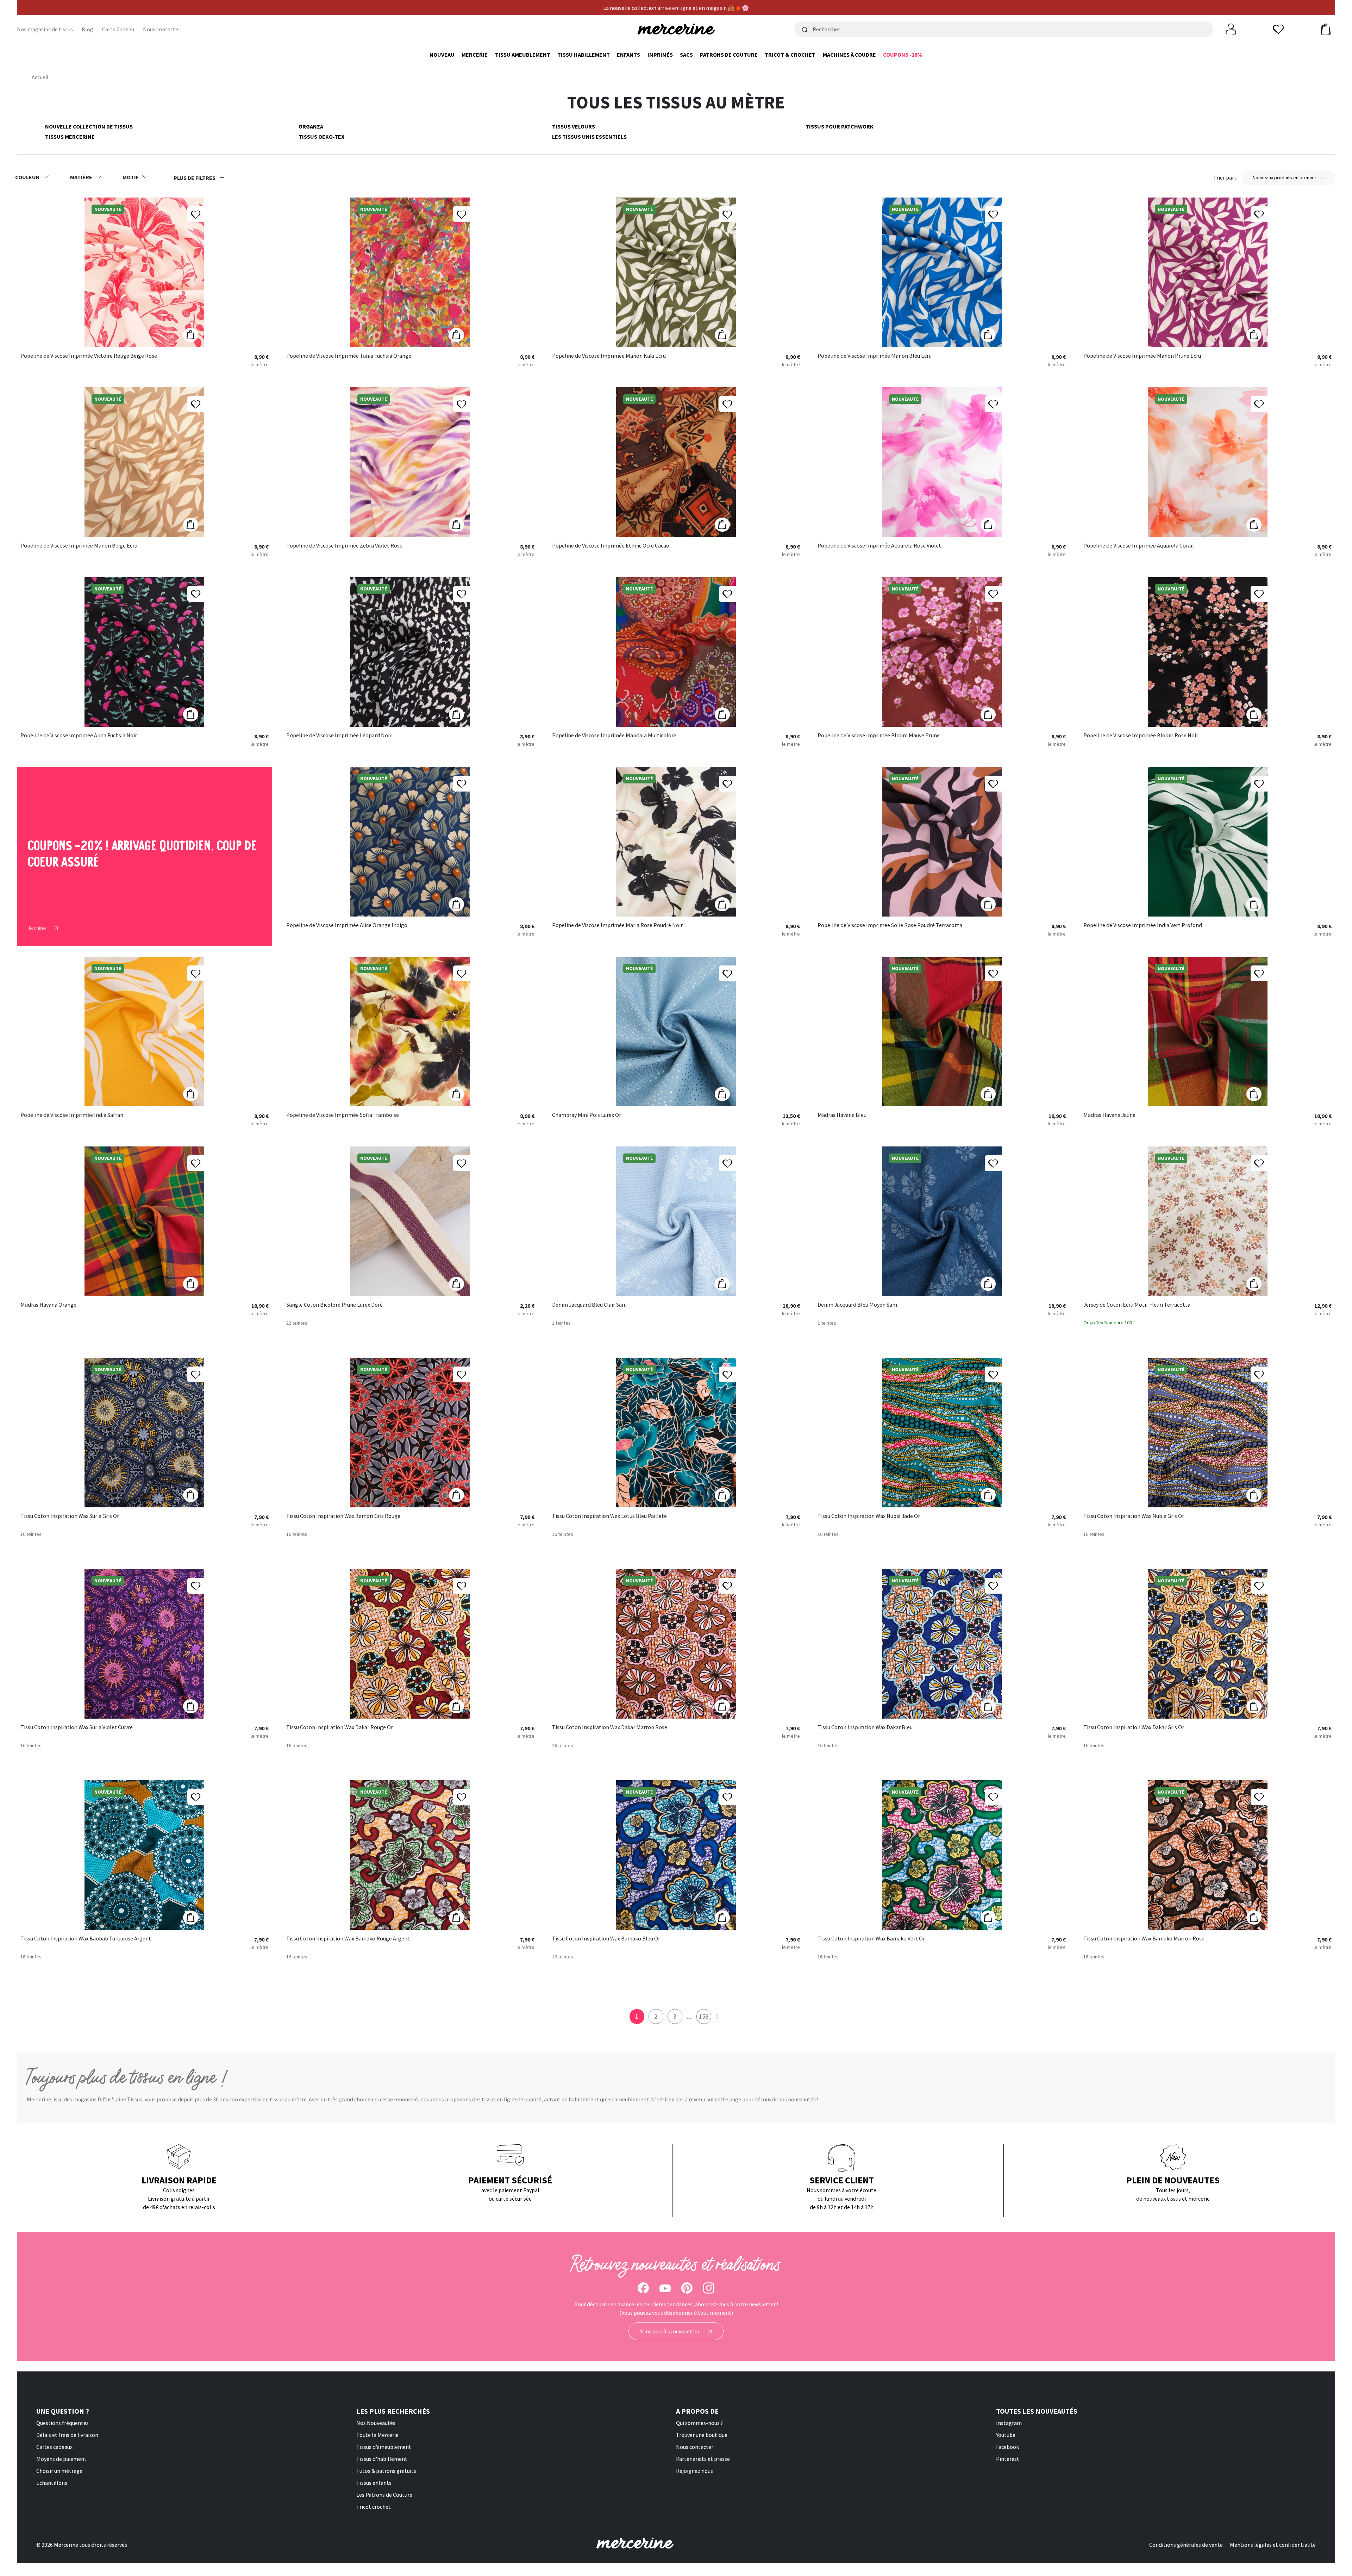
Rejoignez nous (694, 2471)
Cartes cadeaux (54, 2447)
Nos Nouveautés (376, 2423)
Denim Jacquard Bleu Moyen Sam (857, 1305)
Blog (87, 29)
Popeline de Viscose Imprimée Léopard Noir (339, 736)
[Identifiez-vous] (1231, 29)
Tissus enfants (374, 2483)
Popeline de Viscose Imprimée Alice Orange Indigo (347, 925)
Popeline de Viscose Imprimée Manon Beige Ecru (79, 546)
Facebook (1007, 2447)
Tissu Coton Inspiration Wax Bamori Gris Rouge (343, 1516)
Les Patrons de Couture (384, 2495)
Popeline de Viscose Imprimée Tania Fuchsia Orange (349, 356)
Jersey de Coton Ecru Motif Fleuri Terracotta (1137, 1305)
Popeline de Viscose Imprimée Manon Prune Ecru (1142, 356)
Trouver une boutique (702, 2435)
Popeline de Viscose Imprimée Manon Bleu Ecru (875, 356)
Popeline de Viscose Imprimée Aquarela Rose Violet (879, 546)
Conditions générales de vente (1186, 2545)
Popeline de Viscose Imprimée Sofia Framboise (343, 1115)
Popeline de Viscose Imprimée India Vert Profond (1143, 925)
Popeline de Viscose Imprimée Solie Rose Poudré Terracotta (890, 925)
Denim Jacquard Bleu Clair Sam (589, 1305)
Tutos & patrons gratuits (386, 2471)
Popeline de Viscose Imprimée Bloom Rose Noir (1141, 736)
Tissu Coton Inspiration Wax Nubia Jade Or (869, 1516)
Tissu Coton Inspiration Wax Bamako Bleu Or (606, 1939)
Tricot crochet (374, 2507)
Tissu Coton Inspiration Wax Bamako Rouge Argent (348, 1939)
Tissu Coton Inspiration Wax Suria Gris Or (70, 1516)
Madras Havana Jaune (1109, 1115)
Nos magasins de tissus (45, 29)
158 (704, 2016)
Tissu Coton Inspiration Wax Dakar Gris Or (1134, 1727)
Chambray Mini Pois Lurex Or (587, 1115)
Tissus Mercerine (70, 137)
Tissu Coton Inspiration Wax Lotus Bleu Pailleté (609, 1516)
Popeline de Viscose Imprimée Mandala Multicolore (614, 736)
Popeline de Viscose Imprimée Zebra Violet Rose (344, 546)
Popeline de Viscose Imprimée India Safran (72, 1115)
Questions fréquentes (62, 2423)
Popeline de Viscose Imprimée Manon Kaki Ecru (609, 356)
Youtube (1006, 2435)
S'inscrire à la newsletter (670, 2331)
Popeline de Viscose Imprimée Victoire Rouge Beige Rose (89, 356)
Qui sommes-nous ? (699, 2423)
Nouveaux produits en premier (1285, 177)
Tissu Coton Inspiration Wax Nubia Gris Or (1134, 1516)
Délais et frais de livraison (67, 2435)
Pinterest (1008, 2459)
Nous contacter (162, 29)
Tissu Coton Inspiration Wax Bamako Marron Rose (1144, 1939)
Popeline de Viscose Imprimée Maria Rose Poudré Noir (617, 925)
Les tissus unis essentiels (589, 137)
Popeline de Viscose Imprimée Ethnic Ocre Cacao (611, 546)
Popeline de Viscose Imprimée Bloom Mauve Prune (879, 736)
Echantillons (52, 2483)
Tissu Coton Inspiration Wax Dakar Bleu (865, 1727)
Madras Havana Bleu (842, 1115)
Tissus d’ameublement (384, 2447)
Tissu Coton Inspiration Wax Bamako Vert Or (871, 1939)
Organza (311, 126)
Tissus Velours (574, 126)
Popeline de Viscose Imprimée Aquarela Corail (1139, 546)
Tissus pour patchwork (840, 126)
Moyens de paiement (61, 2459)
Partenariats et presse (703, 2459)
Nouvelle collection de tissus (89, 126)
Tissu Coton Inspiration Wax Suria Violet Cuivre (77, 1727)
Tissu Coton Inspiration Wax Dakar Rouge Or (340, 1727)
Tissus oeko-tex (321, 137)
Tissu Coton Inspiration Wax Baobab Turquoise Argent (86, 1939)
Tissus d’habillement (382, 2459)
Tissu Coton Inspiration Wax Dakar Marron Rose (610, 1727)
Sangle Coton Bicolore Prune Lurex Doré (334, 1305)
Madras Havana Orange (48, 1305)
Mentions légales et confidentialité (1273, 2545)
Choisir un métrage (59, 2471)
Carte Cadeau (118, 29)
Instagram (1009, 2423)
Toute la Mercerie (377, 2435)
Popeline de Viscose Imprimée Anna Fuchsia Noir (79, 736)
